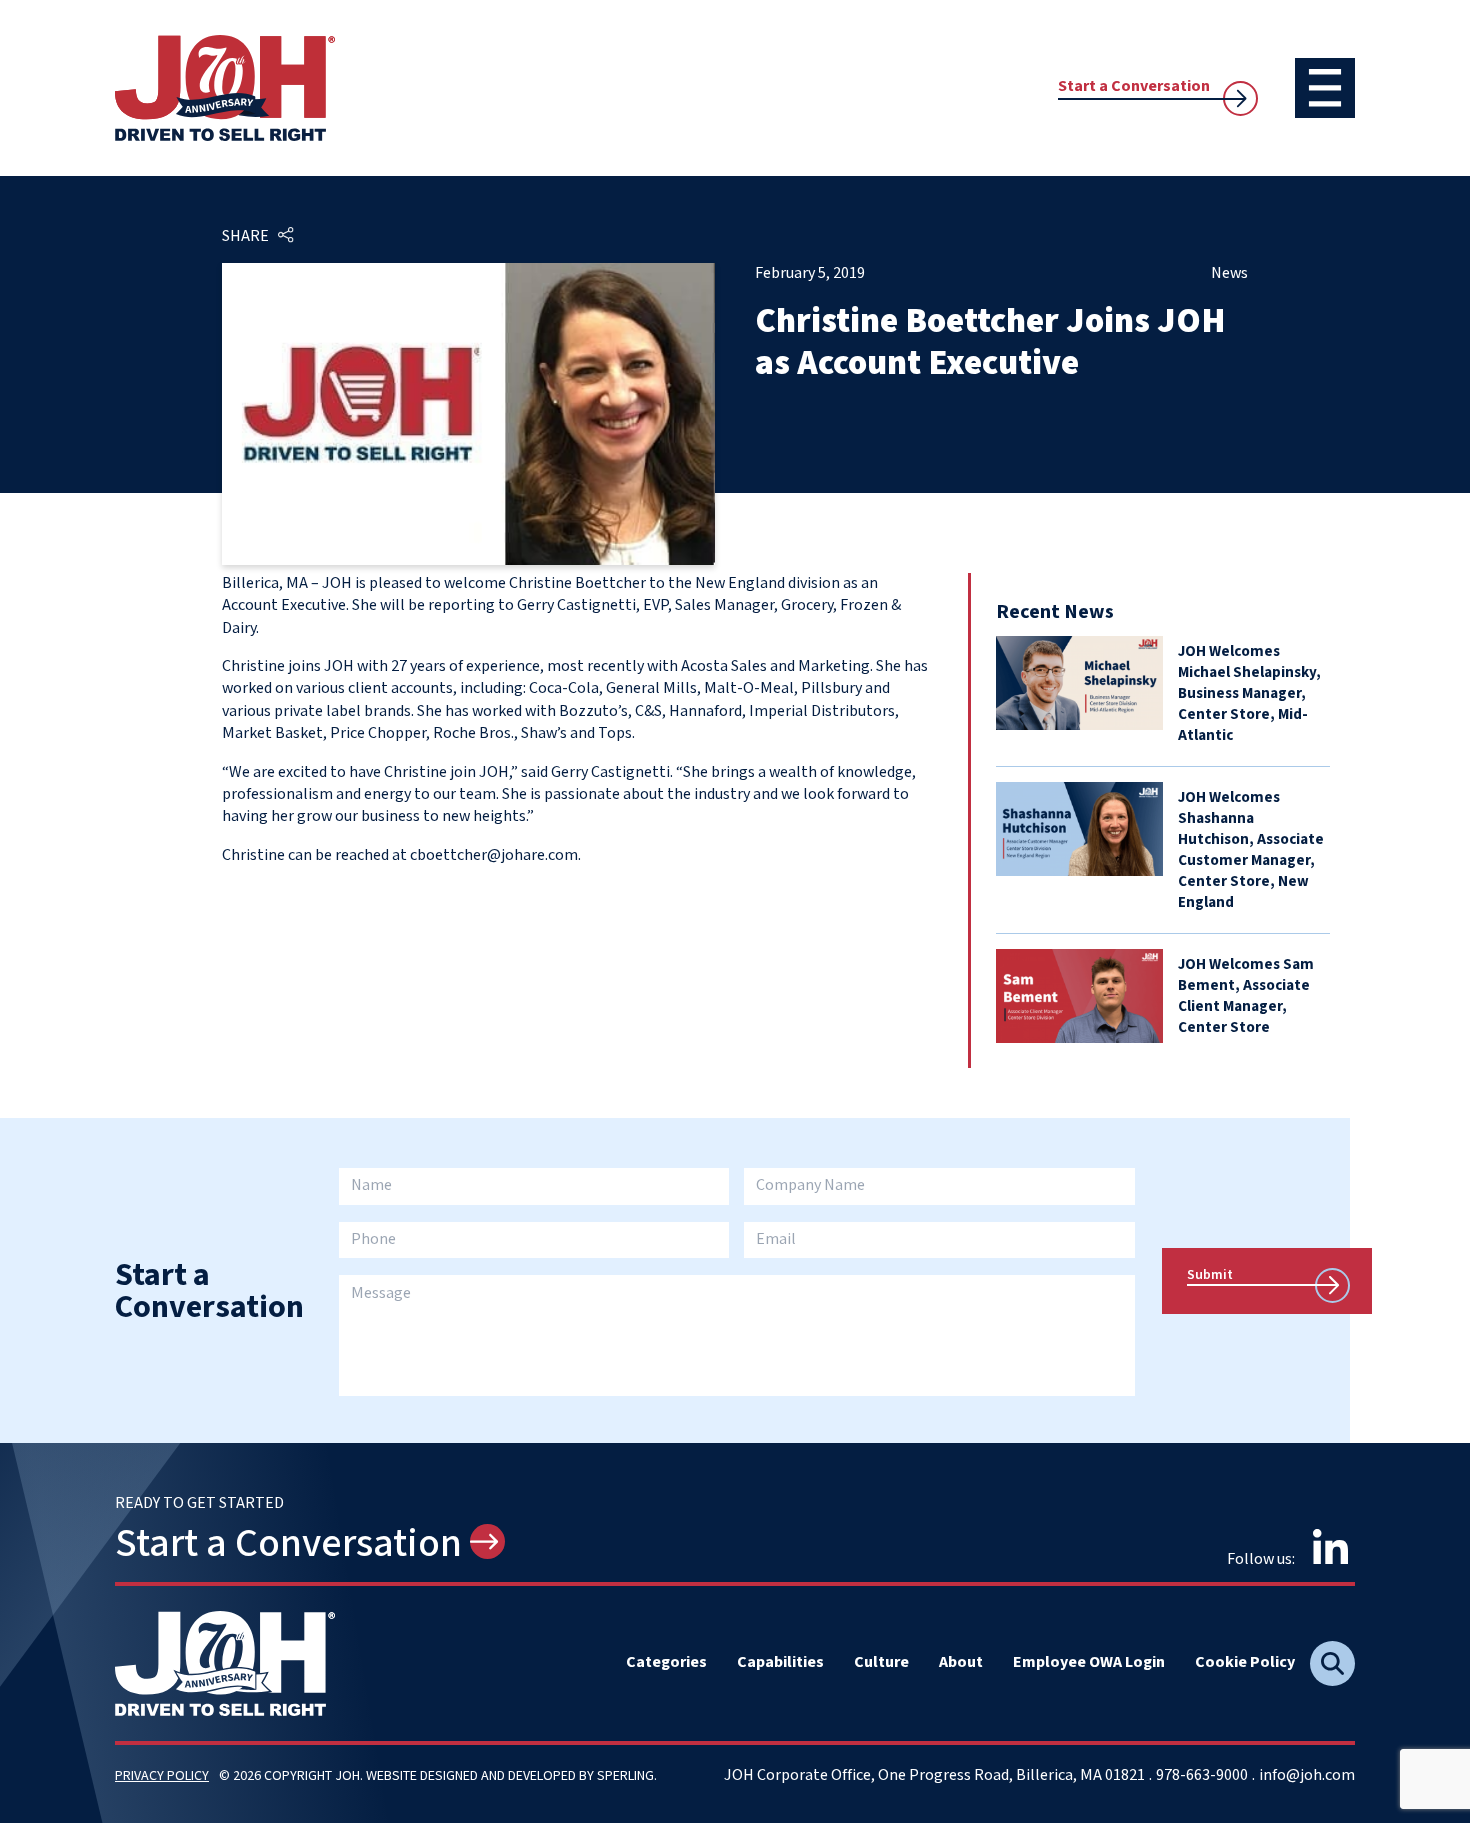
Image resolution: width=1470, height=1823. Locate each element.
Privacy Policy (162, 1776)
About (961, 1662)
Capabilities (780, 1662)
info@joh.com (1307, 1775)
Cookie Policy (1245, 1662)
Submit (1210, 1275)
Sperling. (627, 1776)
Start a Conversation (1134, 86)
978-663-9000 (1202, 1775)
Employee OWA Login (1089, 1662)
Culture (881, 1662)
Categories (666, 1662)
